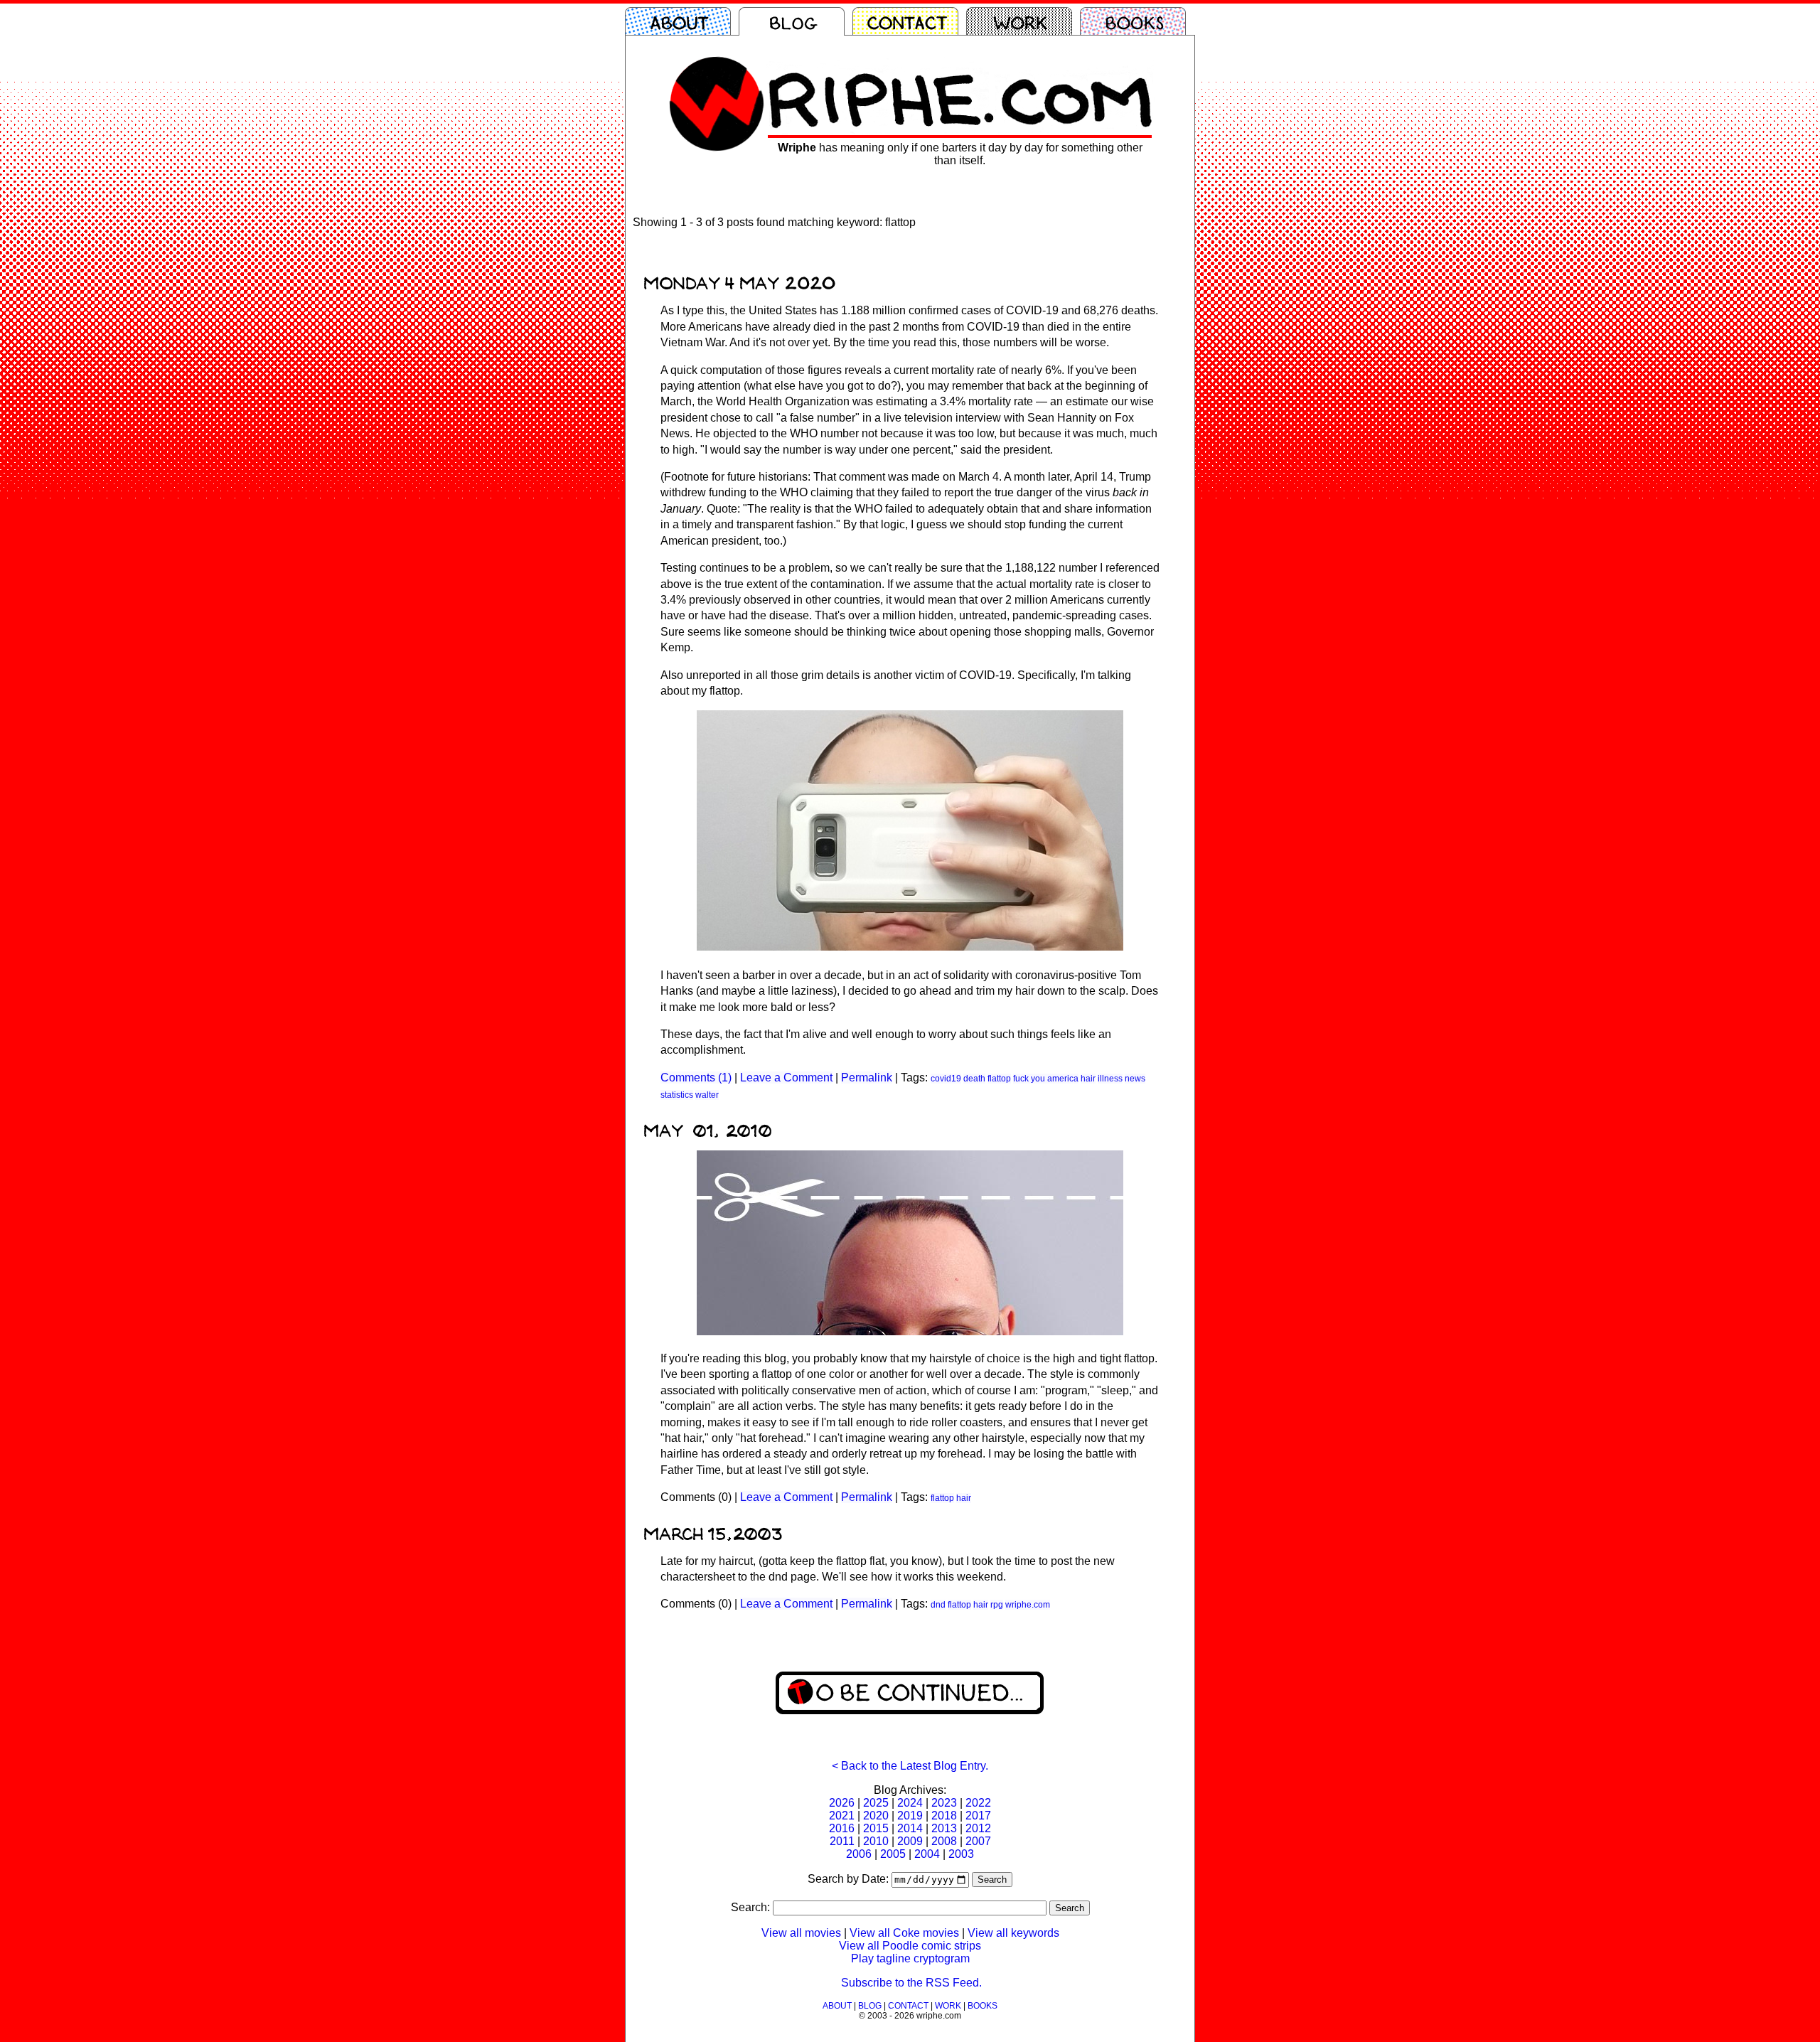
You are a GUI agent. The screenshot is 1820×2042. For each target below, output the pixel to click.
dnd (938, 1605)
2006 (859, 1854)
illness (1110, 1079)
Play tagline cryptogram (910, 1958)
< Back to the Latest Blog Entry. (910, 1766)
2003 (961, 1854)
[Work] (1023, 21)
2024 (910, 1803)
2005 (893, 1854)
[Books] (1137, 21)
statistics (677, 1095)
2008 (944, 1841)
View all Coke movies (904, 1933)
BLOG (870, 2006)
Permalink (867, 1078)
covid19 (946, 1079)
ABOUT (837, 2006)
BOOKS (983, 2006)
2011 (842, 1841)
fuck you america (1046, 1079)
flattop (999, 1079)
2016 (842, 1828)
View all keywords (1013, 1933)
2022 (978, 1803)
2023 (944, 1803)
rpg (997, 1605)
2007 (978, 1841)
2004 (927, 1854)
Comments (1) (696, 1078)
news (1135, 1079)
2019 (910, 1816)
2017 (978, 1816)
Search (992, 1880)
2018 (944, 1816)
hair (1088, 1079)
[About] (682, 21)
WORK (948, 2006)
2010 (876, 1841)
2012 (978, 1828)
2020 (876, 1816)
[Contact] (909, 21)
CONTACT (908, 2006)
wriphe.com (1028, 1605)
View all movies (801, 1933)
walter (707, 1095)
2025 (876, 1803)
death (974, 1079)
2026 (842, 1803)
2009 (910, 1841)
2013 (944, 1828)
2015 (876, 1828)
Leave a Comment (786, 1078)
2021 (842, 1816)
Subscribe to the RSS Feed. (911, 1983)
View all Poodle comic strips (910, 1946)
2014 (910, 1828)
